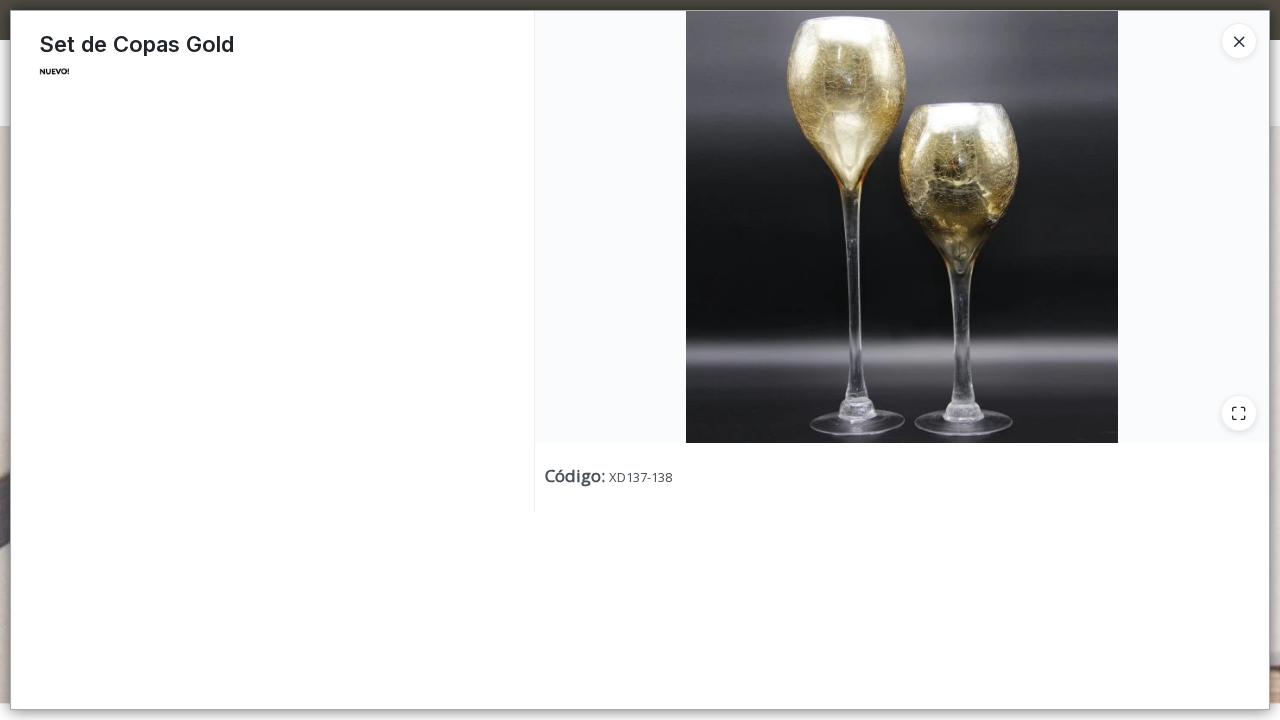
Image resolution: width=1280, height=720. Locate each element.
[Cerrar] (1239, 41)
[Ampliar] (1239, 413)
